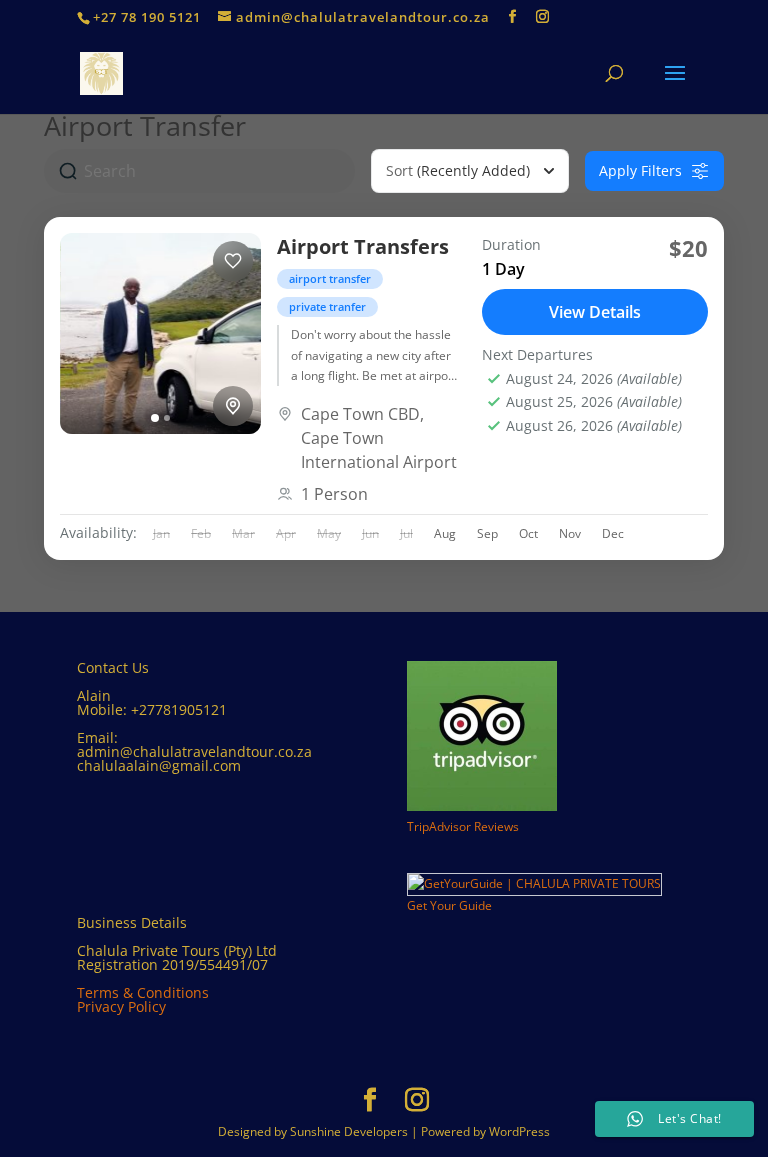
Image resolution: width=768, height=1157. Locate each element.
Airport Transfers (363, 246)
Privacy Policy (121, 1006)
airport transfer (330, 278)
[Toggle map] (233, 406)
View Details (595, 312)
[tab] (155, 418)
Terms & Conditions (143, 992)
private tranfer (327, 306)
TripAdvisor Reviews (463, 826)
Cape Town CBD (360, 414)
